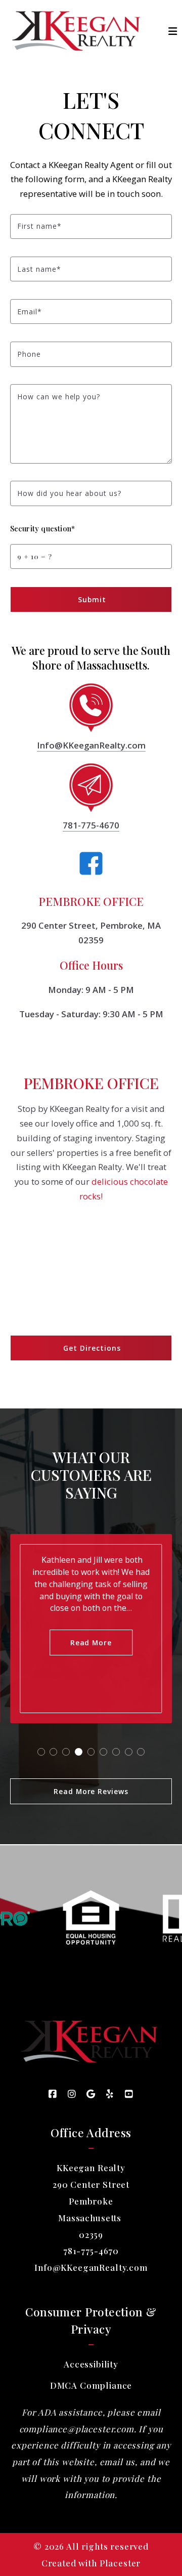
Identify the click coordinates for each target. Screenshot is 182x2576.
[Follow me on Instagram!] (72, 2094)
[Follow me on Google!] (91, 2094)
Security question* (42, 528)
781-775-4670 (91, 825)
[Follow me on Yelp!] (110, 2094)
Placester (120, 2563)
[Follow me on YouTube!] (129, 2094)
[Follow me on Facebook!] (53, 2094)
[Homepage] (78, 31)
